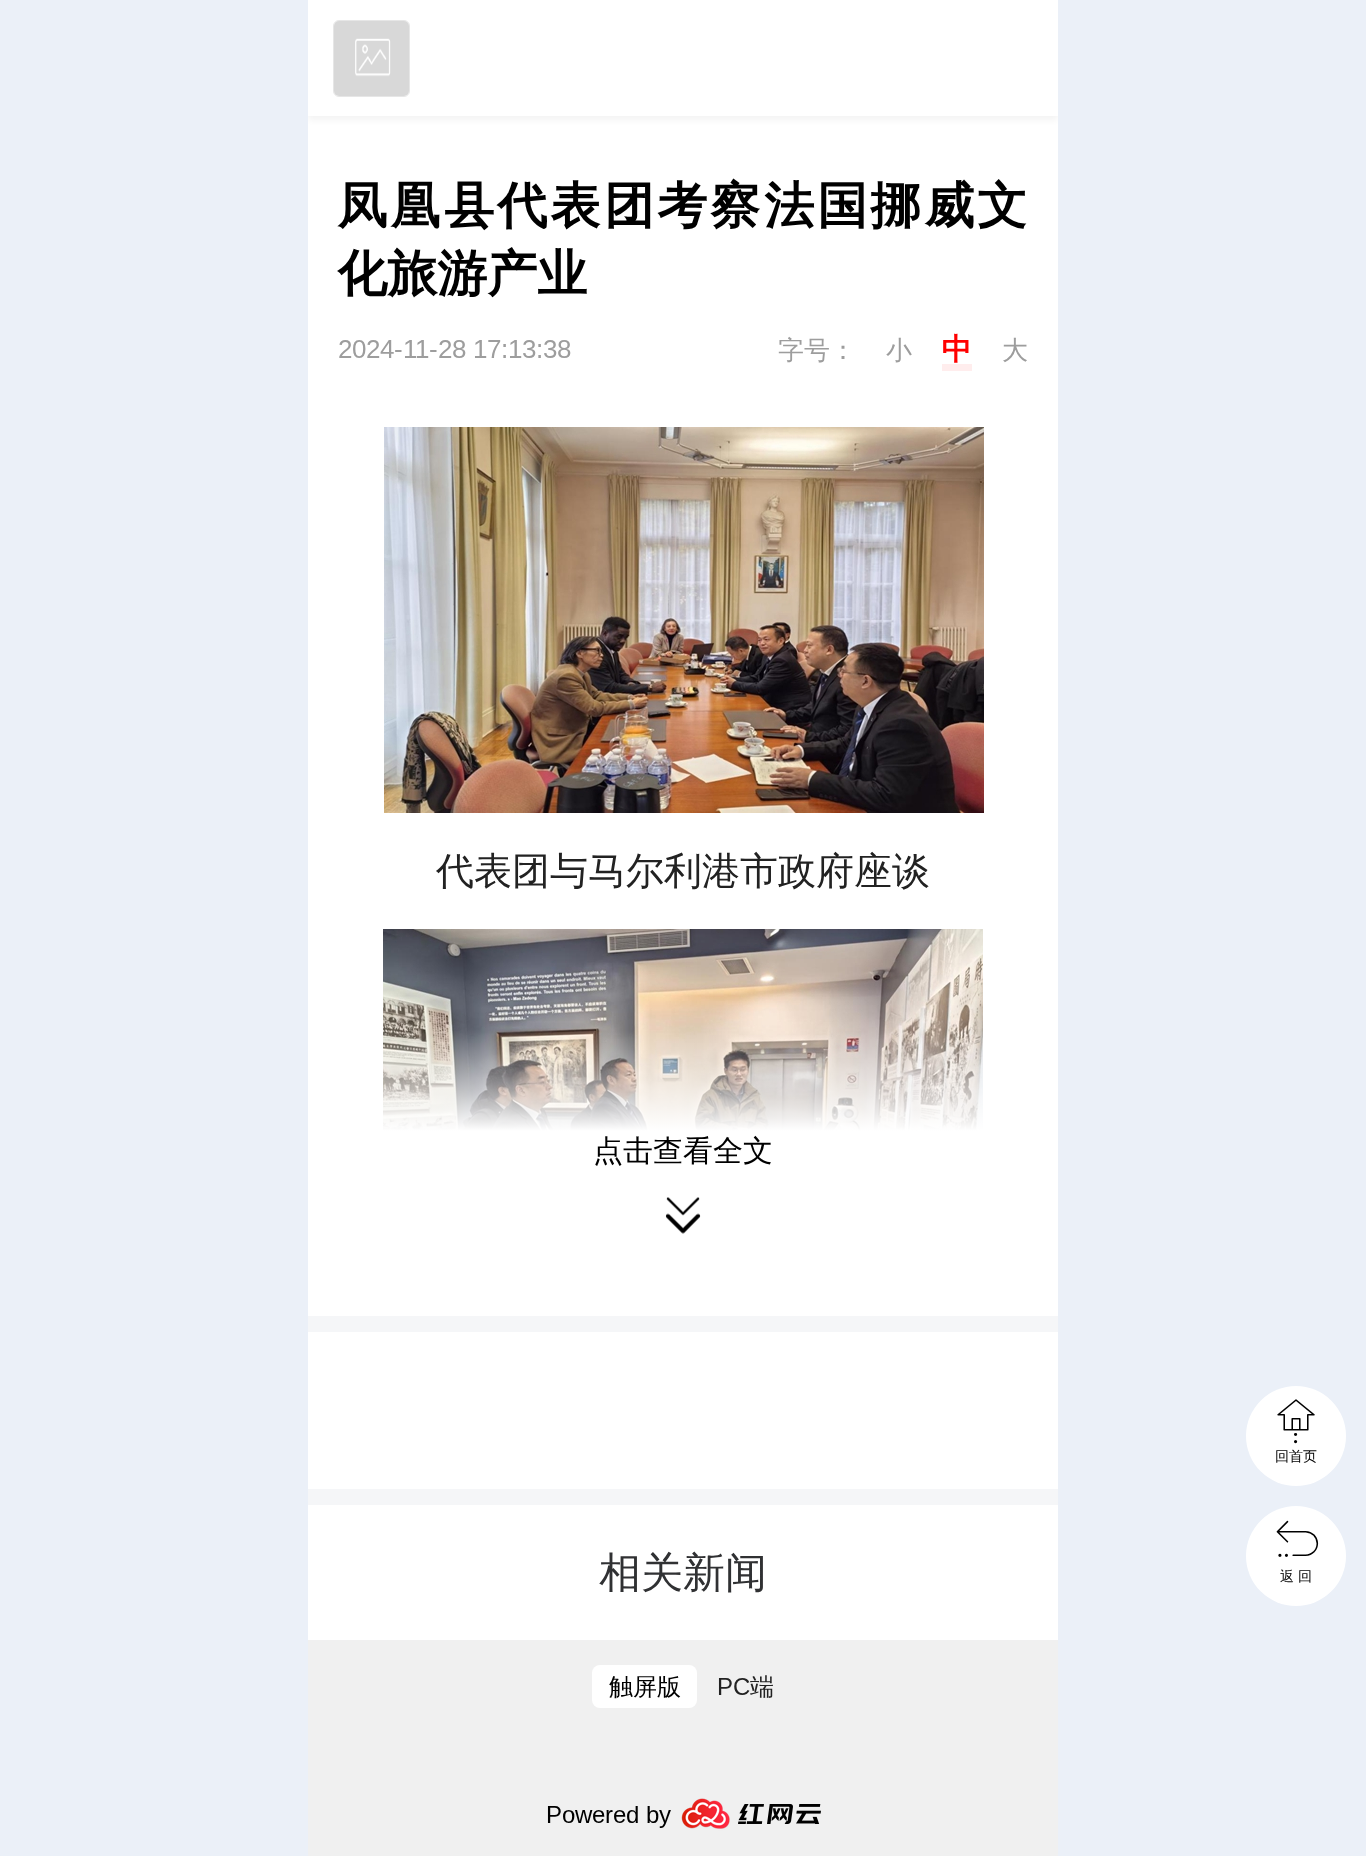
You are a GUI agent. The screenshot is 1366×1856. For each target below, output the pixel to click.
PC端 (745, 1686)
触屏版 (645, 1686)
